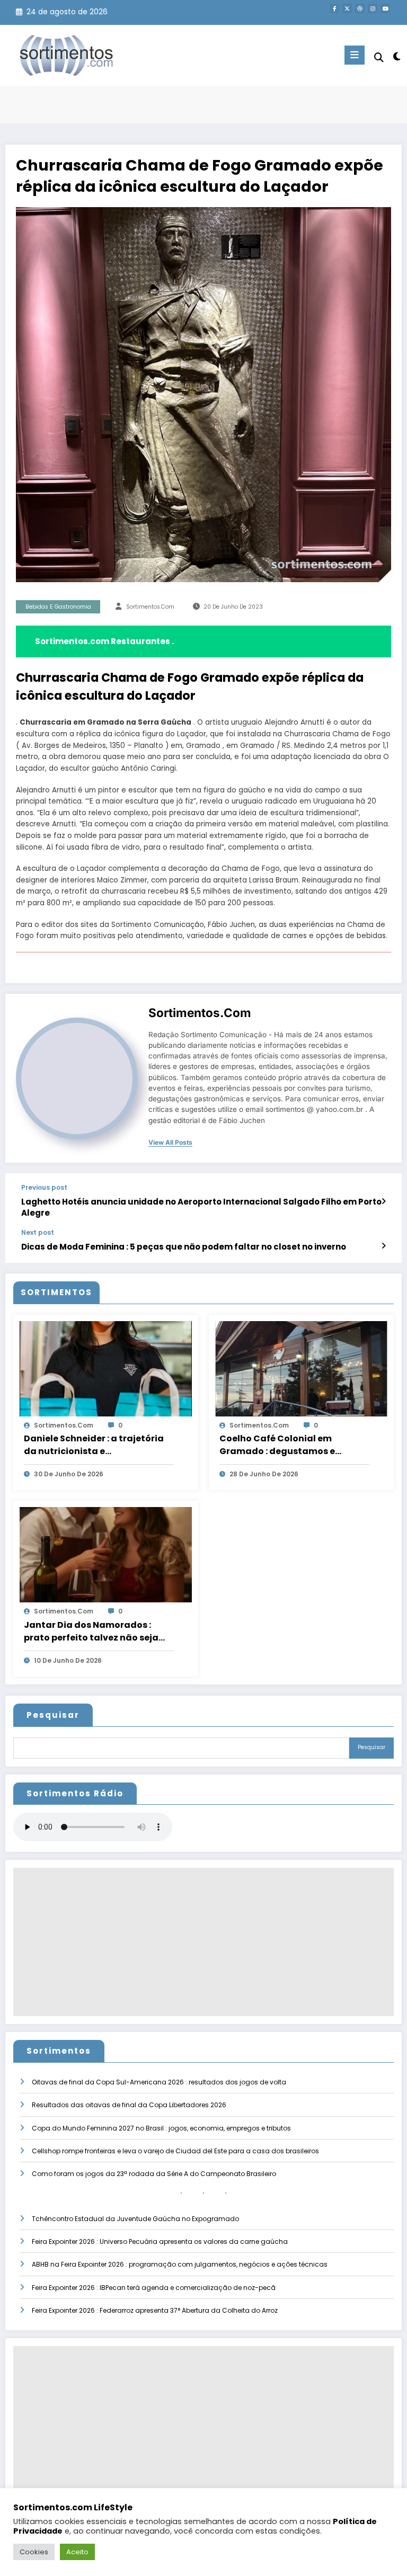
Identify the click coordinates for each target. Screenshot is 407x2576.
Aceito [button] (77, 2552)
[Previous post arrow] (383, 1201)
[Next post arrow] (383, 1246)
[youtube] (385, 8)
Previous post (44, 1188)
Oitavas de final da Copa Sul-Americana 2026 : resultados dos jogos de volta (159, 2082)
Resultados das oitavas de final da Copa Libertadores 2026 (129, 2105)
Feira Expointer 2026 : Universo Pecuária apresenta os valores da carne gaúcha (160, 2241)
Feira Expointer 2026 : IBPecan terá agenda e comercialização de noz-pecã (154, 2288)
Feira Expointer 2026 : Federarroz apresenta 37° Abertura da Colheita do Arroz (155, 2310)
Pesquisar (53, 1715)
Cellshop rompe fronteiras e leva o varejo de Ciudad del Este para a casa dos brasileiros (175, 2151)
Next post (38, 1233)
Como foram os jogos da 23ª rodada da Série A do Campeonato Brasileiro (154, 2174)
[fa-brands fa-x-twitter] (347, 8)
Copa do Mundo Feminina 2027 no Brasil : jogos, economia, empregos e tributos (161, 2128)
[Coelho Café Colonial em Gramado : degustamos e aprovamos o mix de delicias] (301, 1368)
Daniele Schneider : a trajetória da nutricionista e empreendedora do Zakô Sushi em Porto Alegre (94, 1445)
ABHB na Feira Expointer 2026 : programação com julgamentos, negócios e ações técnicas (180, 2264)
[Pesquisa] (379, 57)
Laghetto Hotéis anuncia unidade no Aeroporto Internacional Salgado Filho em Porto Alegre (201, 1207)
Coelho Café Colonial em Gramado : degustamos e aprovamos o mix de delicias (284, 1445)
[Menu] (355, 55)
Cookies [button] (34, 2552)
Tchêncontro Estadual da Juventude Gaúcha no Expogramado (135, 2219)
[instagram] (373, 8)
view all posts (170, 1143)
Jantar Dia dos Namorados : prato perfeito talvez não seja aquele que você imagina (91, 1632)
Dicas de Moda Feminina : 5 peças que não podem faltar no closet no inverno (184, 1247)
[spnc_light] (396, 56)
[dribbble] (360, 8)
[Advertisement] (203, 1942)
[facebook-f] (334, 8)
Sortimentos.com (150, 607)
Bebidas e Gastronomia (58, 607)
